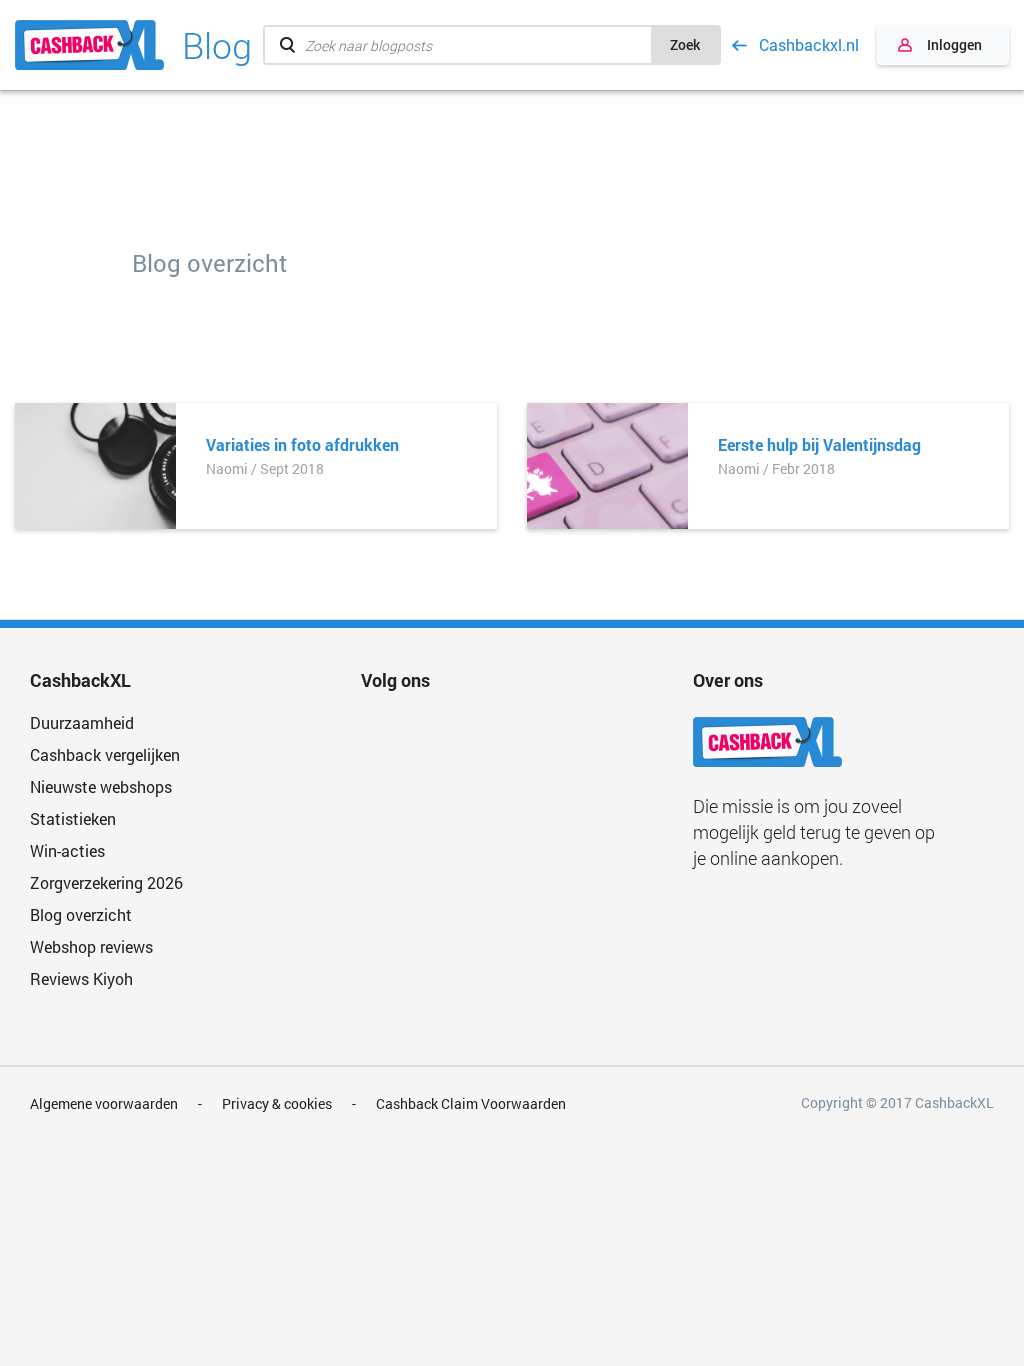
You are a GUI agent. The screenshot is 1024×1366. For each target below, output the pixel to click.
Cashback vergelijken (105, 754)
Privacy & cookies (277, 1103)
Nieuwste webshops (101, 786)
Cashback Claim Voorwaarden (471, 1103)
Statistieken (73, 818)
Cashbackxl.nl (809, 45)
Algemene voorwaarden (104, 1103)
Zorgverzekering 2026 (106, 882)
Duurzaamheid (82, 722)
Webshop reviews (91, 946)
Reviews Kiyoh (81, 978)
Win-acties (67, 850)
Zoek (685, 44)
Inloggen (954, 44)
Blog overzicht (81, 914)
